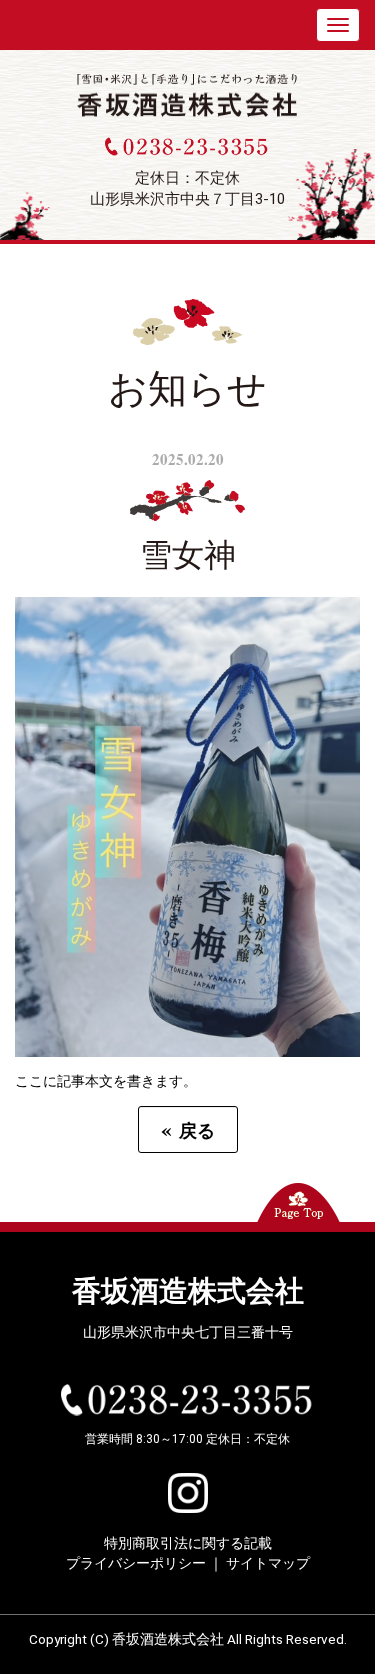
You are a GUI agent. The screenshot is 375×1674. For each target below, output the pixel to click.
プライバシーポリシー (136, 1563)
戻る (188, 1129)
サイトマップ (268, 1563)
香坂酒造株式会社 (188, 1291)
